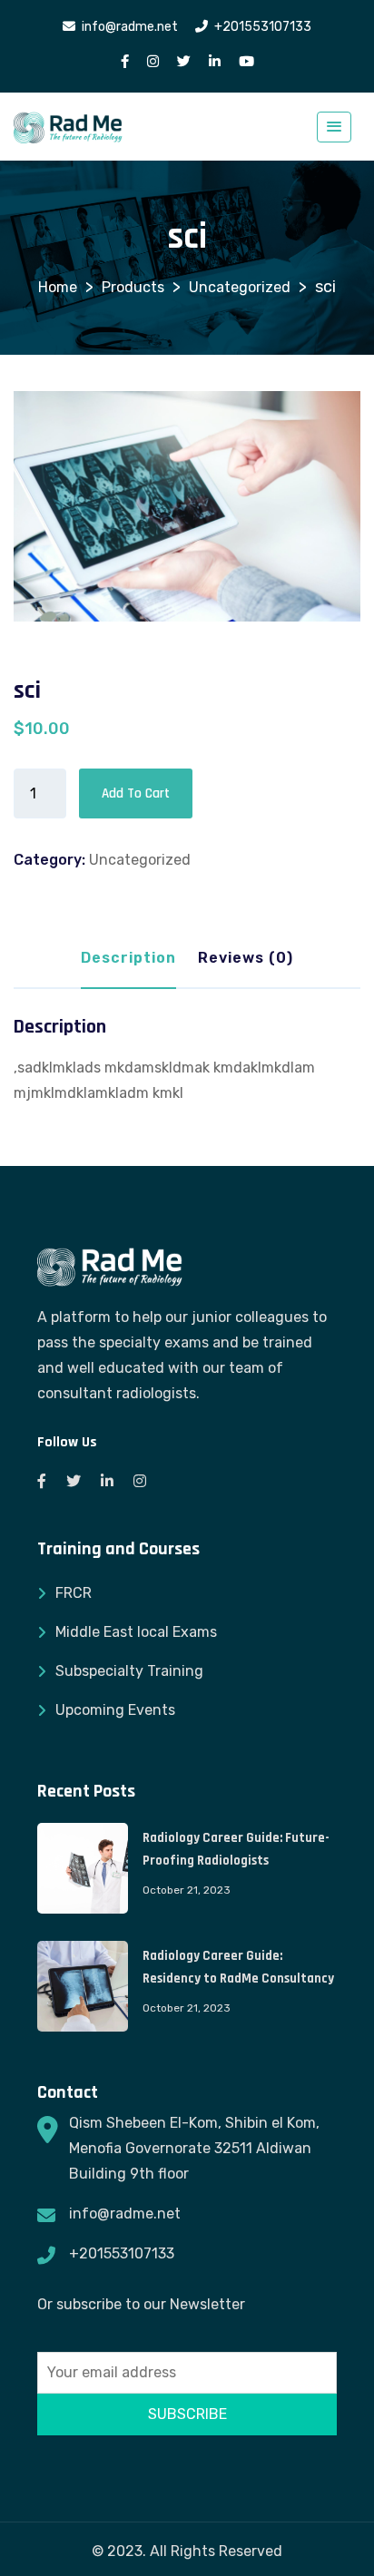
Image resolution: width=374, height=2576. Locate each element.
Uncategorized (140, 860)
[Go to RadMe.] (58, 287)
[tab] (128, 964)
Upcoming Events (115, 1710)
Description (128, 958)
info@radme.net (125, 2214)
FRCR (74, 1593)
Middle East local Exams (136, 1632)
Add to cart (136, 793)
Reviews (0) (246, 958)
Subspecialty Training (129, 1671)
